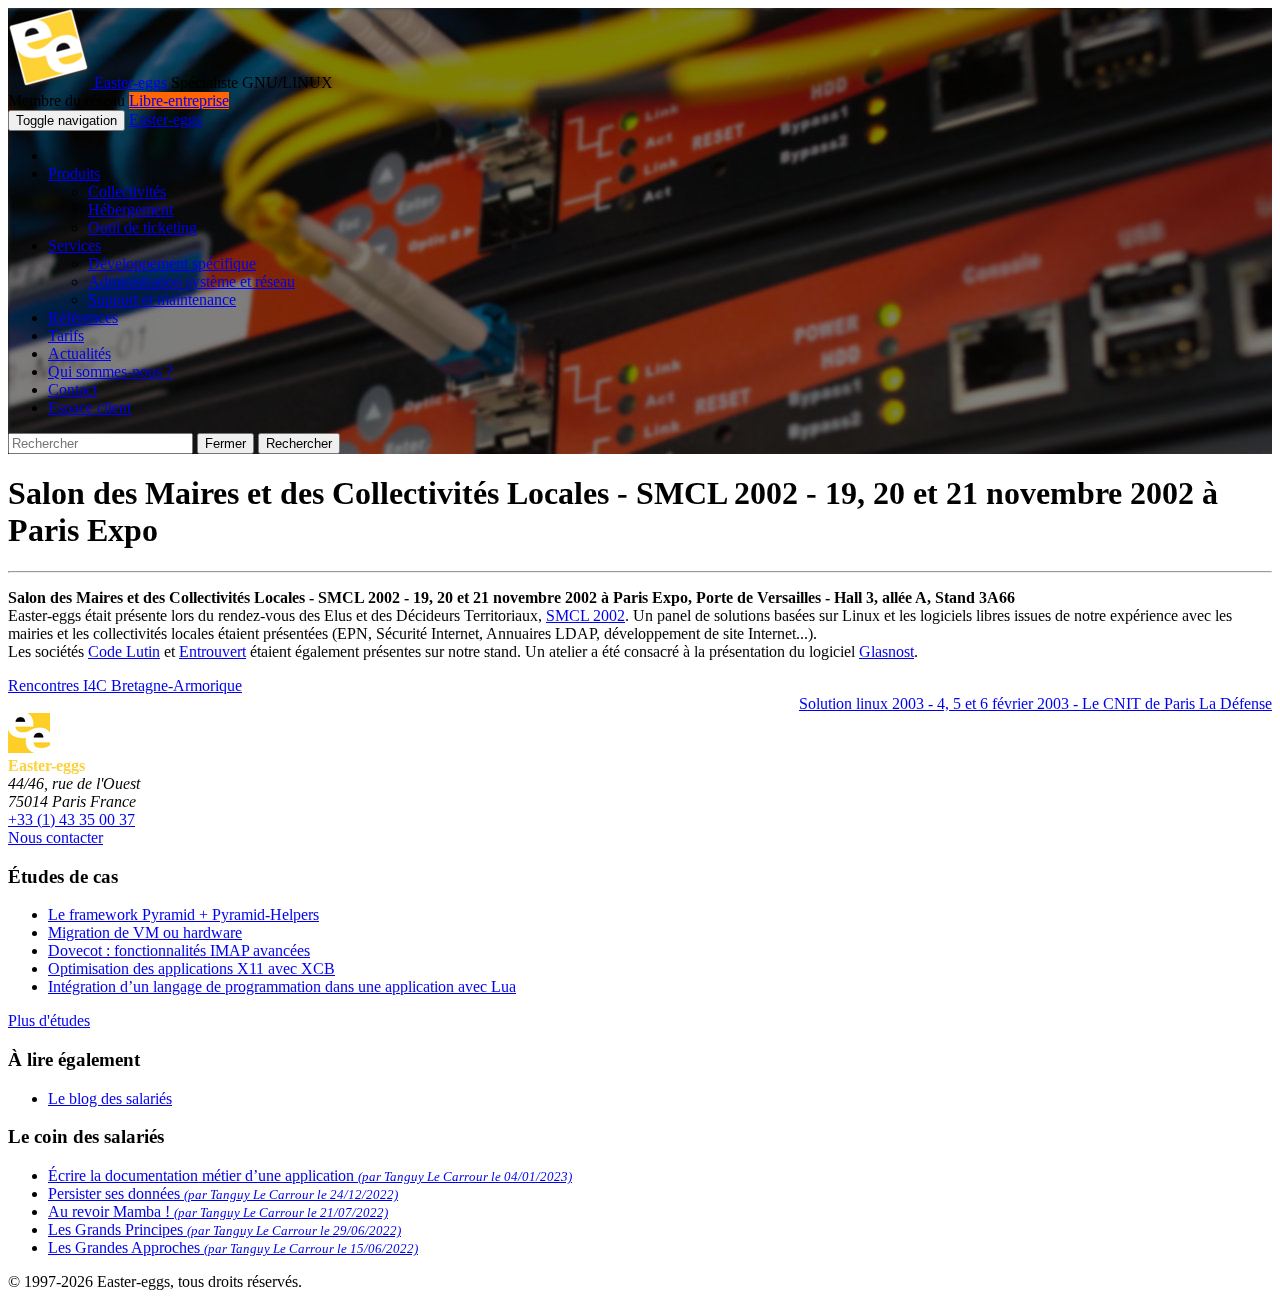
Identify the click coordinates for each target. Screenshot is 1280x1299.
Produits (74, 173)
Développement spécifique (172, 263)
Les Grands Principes (224, 1229)
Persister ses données (223, 1193)
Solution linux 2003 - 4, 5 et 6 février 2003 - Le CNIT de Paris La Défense (1035, 703)
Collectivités (127, 191)
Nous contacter (55, 837)
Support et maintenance (162, 299)
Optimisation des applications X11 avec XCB (191, 968)
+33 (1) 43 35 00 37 (71, 819)
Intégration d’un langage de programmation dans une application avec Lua (282, 986)
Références (83, 317)
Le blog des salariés (110, 1098)
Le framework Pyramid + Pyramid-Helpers (183, 914)
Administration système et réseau (191, 281)
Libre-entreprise (179, 100)
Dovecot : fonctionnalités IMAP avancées (179, 950)
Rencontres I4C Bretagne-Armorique (125, 685)
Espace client (89, 407)
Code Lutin (124, 651)
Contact (72, 389)
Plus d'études (49, 1020)
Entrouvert (212, 651)
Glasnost (886, 651)
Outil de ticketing (142, 227)
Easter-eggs (128, 82)
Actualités (79, 353)
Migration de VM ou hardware (145, 932)
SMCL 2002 (585, 615)
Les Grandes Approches (233, 1247)
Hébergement (130, 209)
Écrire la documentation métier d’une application (310, 1175)
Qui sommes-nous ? (110, 371)
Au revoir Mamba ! (218, 1211)
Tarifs (66, 335)
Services (74, 245)
